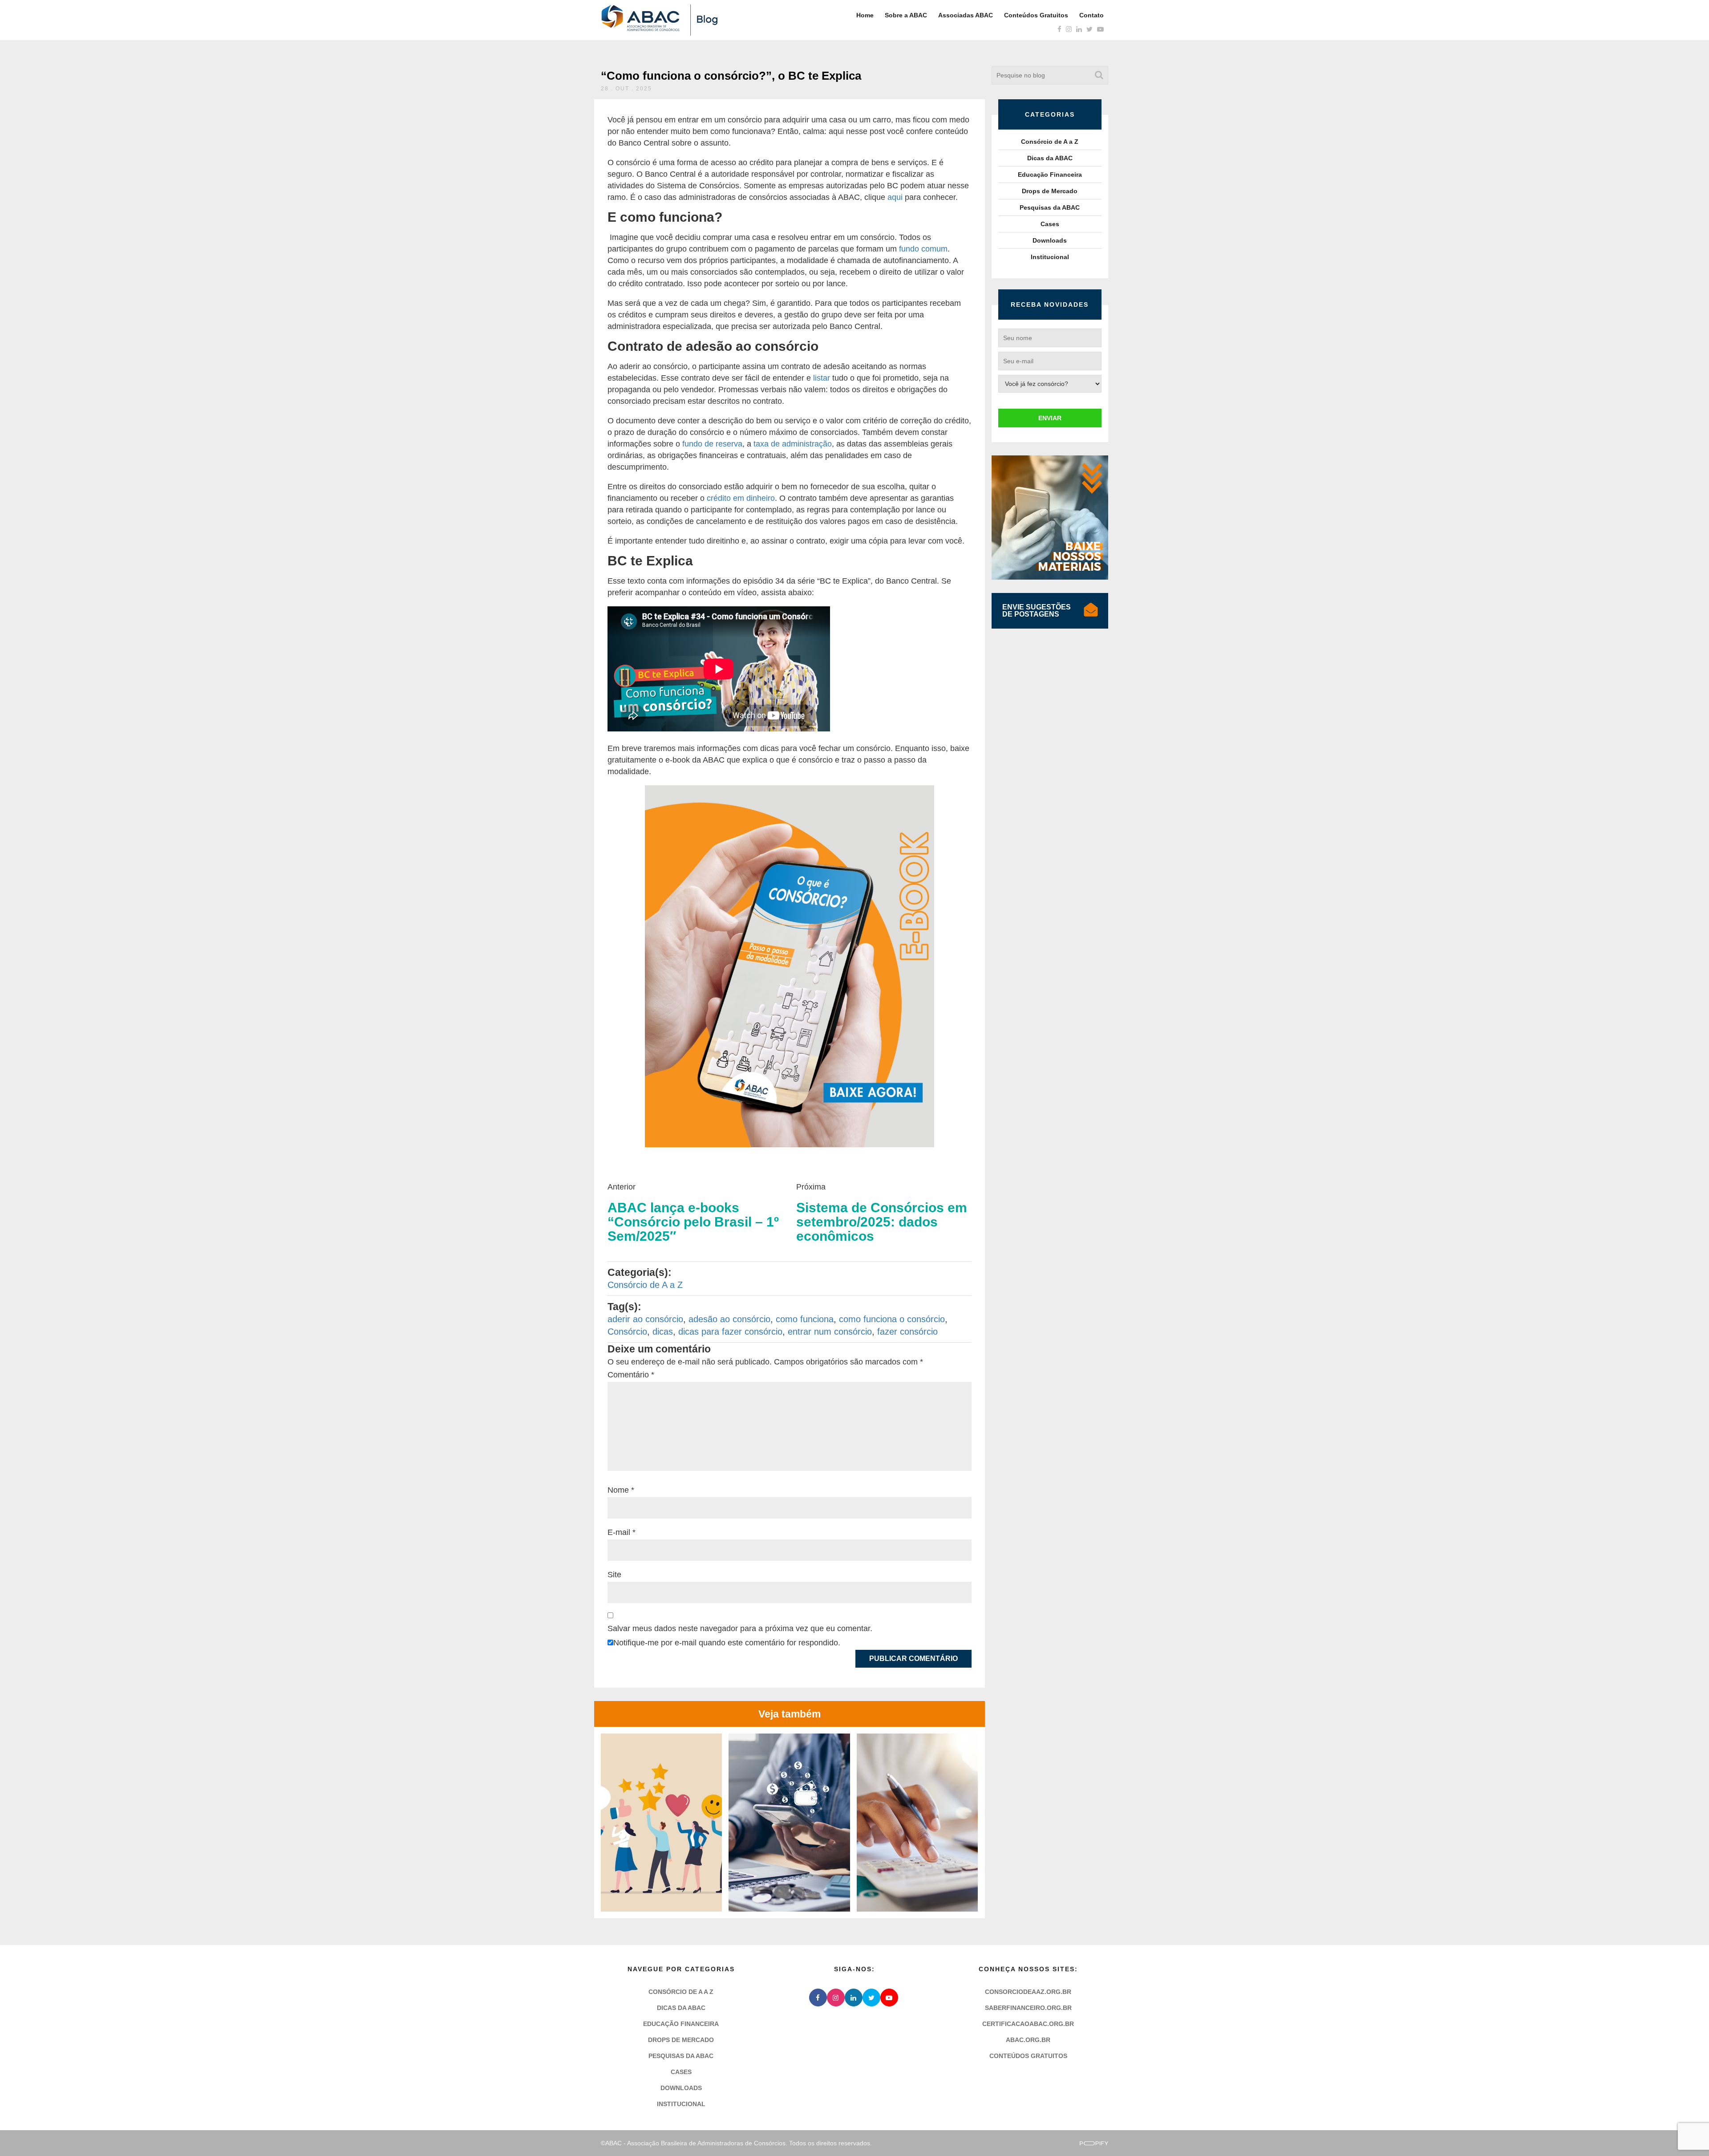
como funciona (805, 1319)
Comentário (631, 1375)
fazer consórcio (907, 1332)
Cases (1050, 224)
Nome (621, 1490)
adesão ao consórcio (729, 1319)
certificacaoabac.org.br (1028, 2024)
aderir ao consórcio (645, 1319)
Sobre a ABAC (906, 15)
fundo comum (923, 249)
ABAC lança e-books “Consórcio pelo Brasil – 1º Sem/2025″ (693, 1222)
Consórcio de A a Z (645, 1285)
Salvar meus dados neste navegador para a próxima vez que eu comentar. (740, 1628)
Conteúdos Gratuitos (1036, 15)
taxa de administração (793, 444)
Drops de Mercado (1050, 191)
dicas (663, 1332)
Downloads (1050, 240)
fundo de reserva (712, 444)
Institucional (1050, 257)
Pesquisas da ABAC (1050, 207)
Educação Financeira (1050, 175)
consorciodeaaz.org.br (1028, 1992)
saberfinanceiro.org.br (1028, 2008)
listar (822, 378)
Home (865, 15)
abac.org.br (1028, 2040)
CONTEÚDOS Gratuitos (1028, 2056)
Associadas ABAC (966, 15)
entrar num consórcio (830, 1332)
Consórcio (627, 1332)
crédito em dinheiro (741, 498)
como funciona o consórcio (892, 1319)
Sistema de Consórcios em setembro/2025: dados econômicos (882, 1222)
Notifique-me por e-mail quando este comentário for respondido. (727, 1643)
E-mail (622, 1532)
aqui (895, 197)
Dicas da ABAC (1050, 158)
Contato (1091, 15)
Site (614, 1575)
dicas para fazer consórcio (730, 1332)
